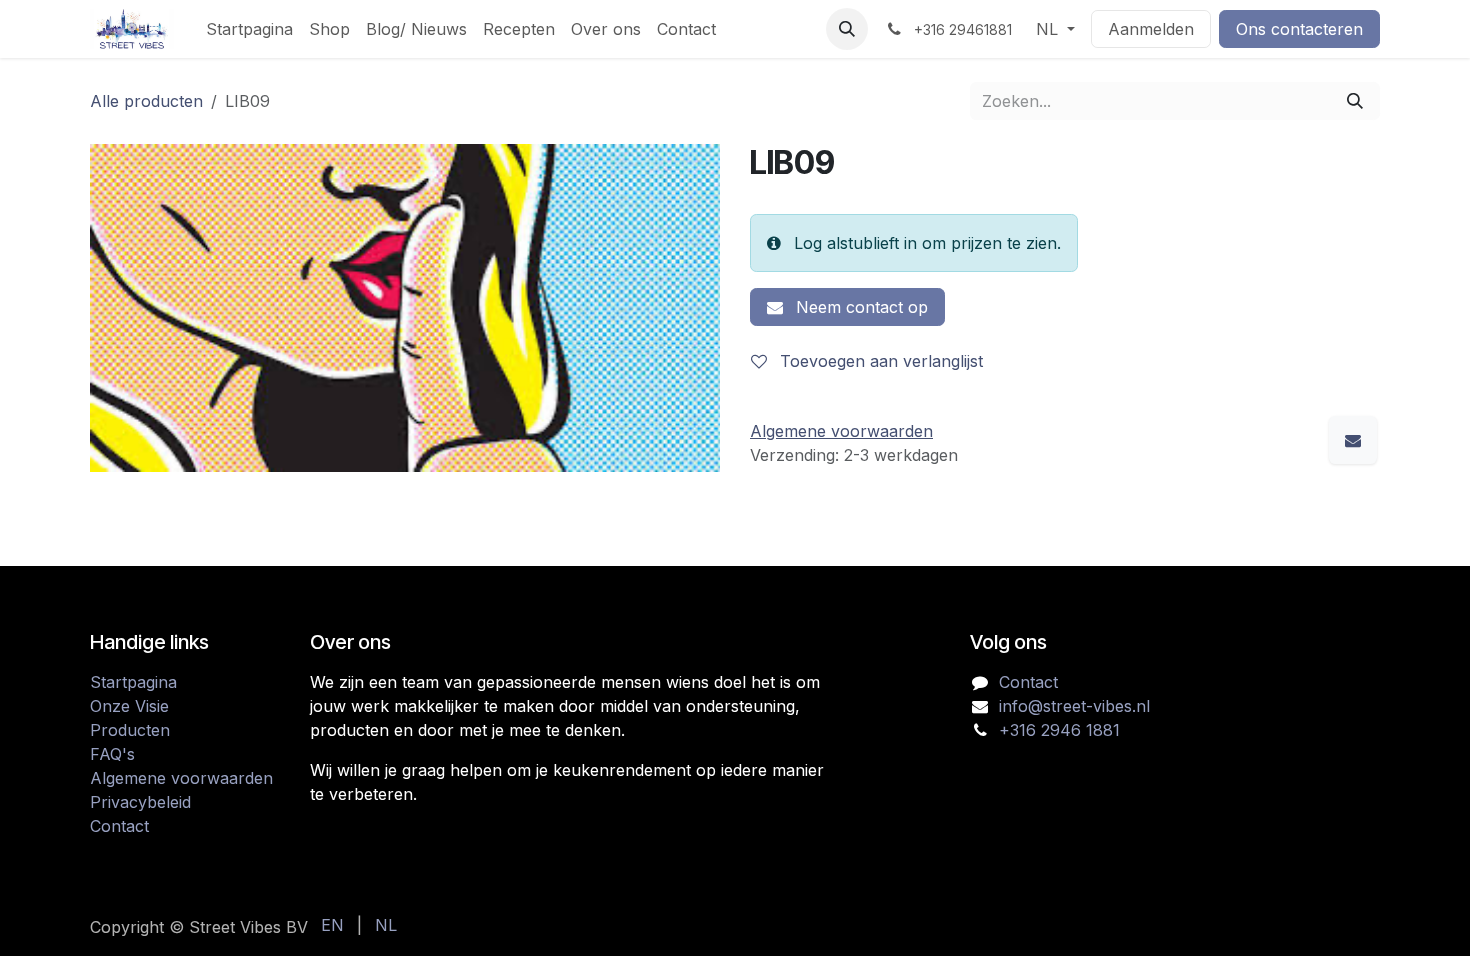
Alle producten (146, 101)
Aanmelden (1151, 29)
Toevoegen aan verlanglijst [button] (879, 361)
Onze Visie (129, 706)
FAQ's (112, 754)
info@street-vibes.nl (1074, 706)
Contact (119, 826)
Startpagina (133, 682)
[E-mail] (1353, 440)
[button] (847, 29)
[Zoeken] (1355, 101)
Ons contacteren (1299, 29)
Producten (130, 730)
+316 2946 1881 (1059, 730)
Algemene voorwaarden (181, 778)
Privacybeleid (140, 802)
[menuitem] (249, 29)
